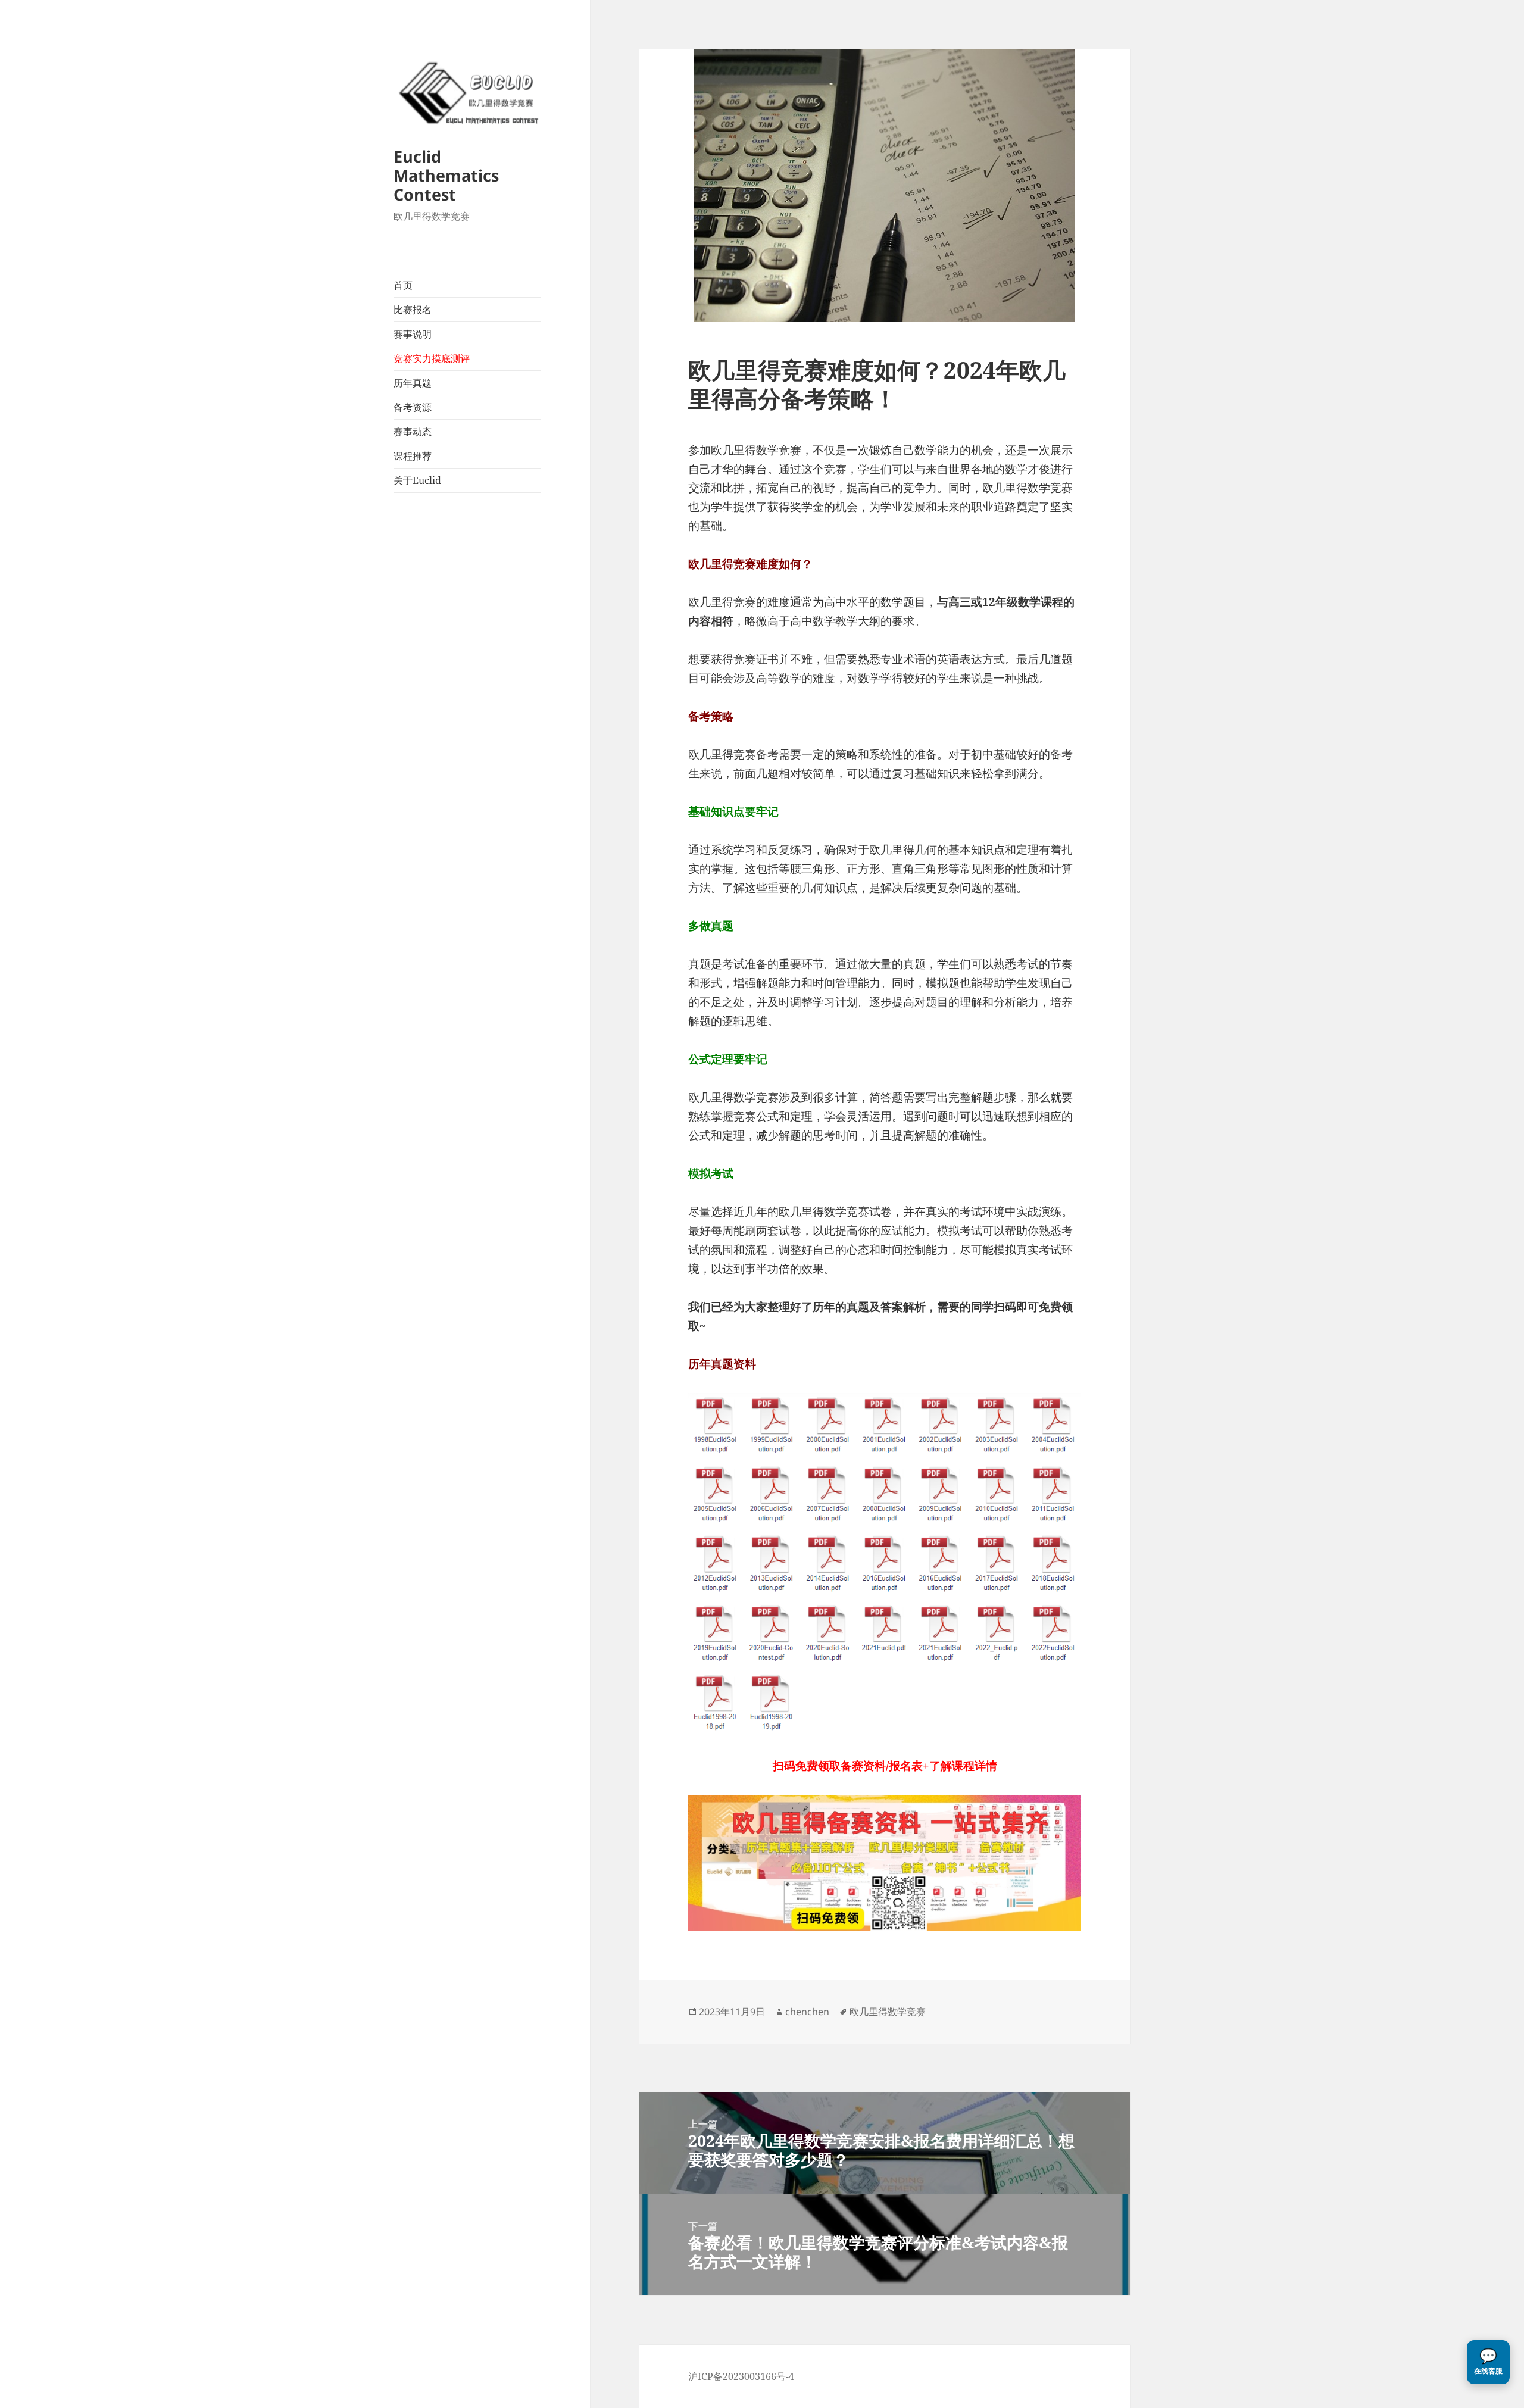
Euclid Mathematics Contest (446, 175)
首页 (403, 285)
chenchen (807, 2012)
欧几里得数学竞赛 (888, 2012)
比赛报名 (413, 310)
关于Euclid (417, 480)
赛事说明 (413, 334)
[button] (1488, 2362)
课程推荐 (413, 456)
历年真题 (413, 383)
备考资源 (413, 407)
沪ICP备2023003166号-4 (741, 2376)
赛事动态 (413, 432)
